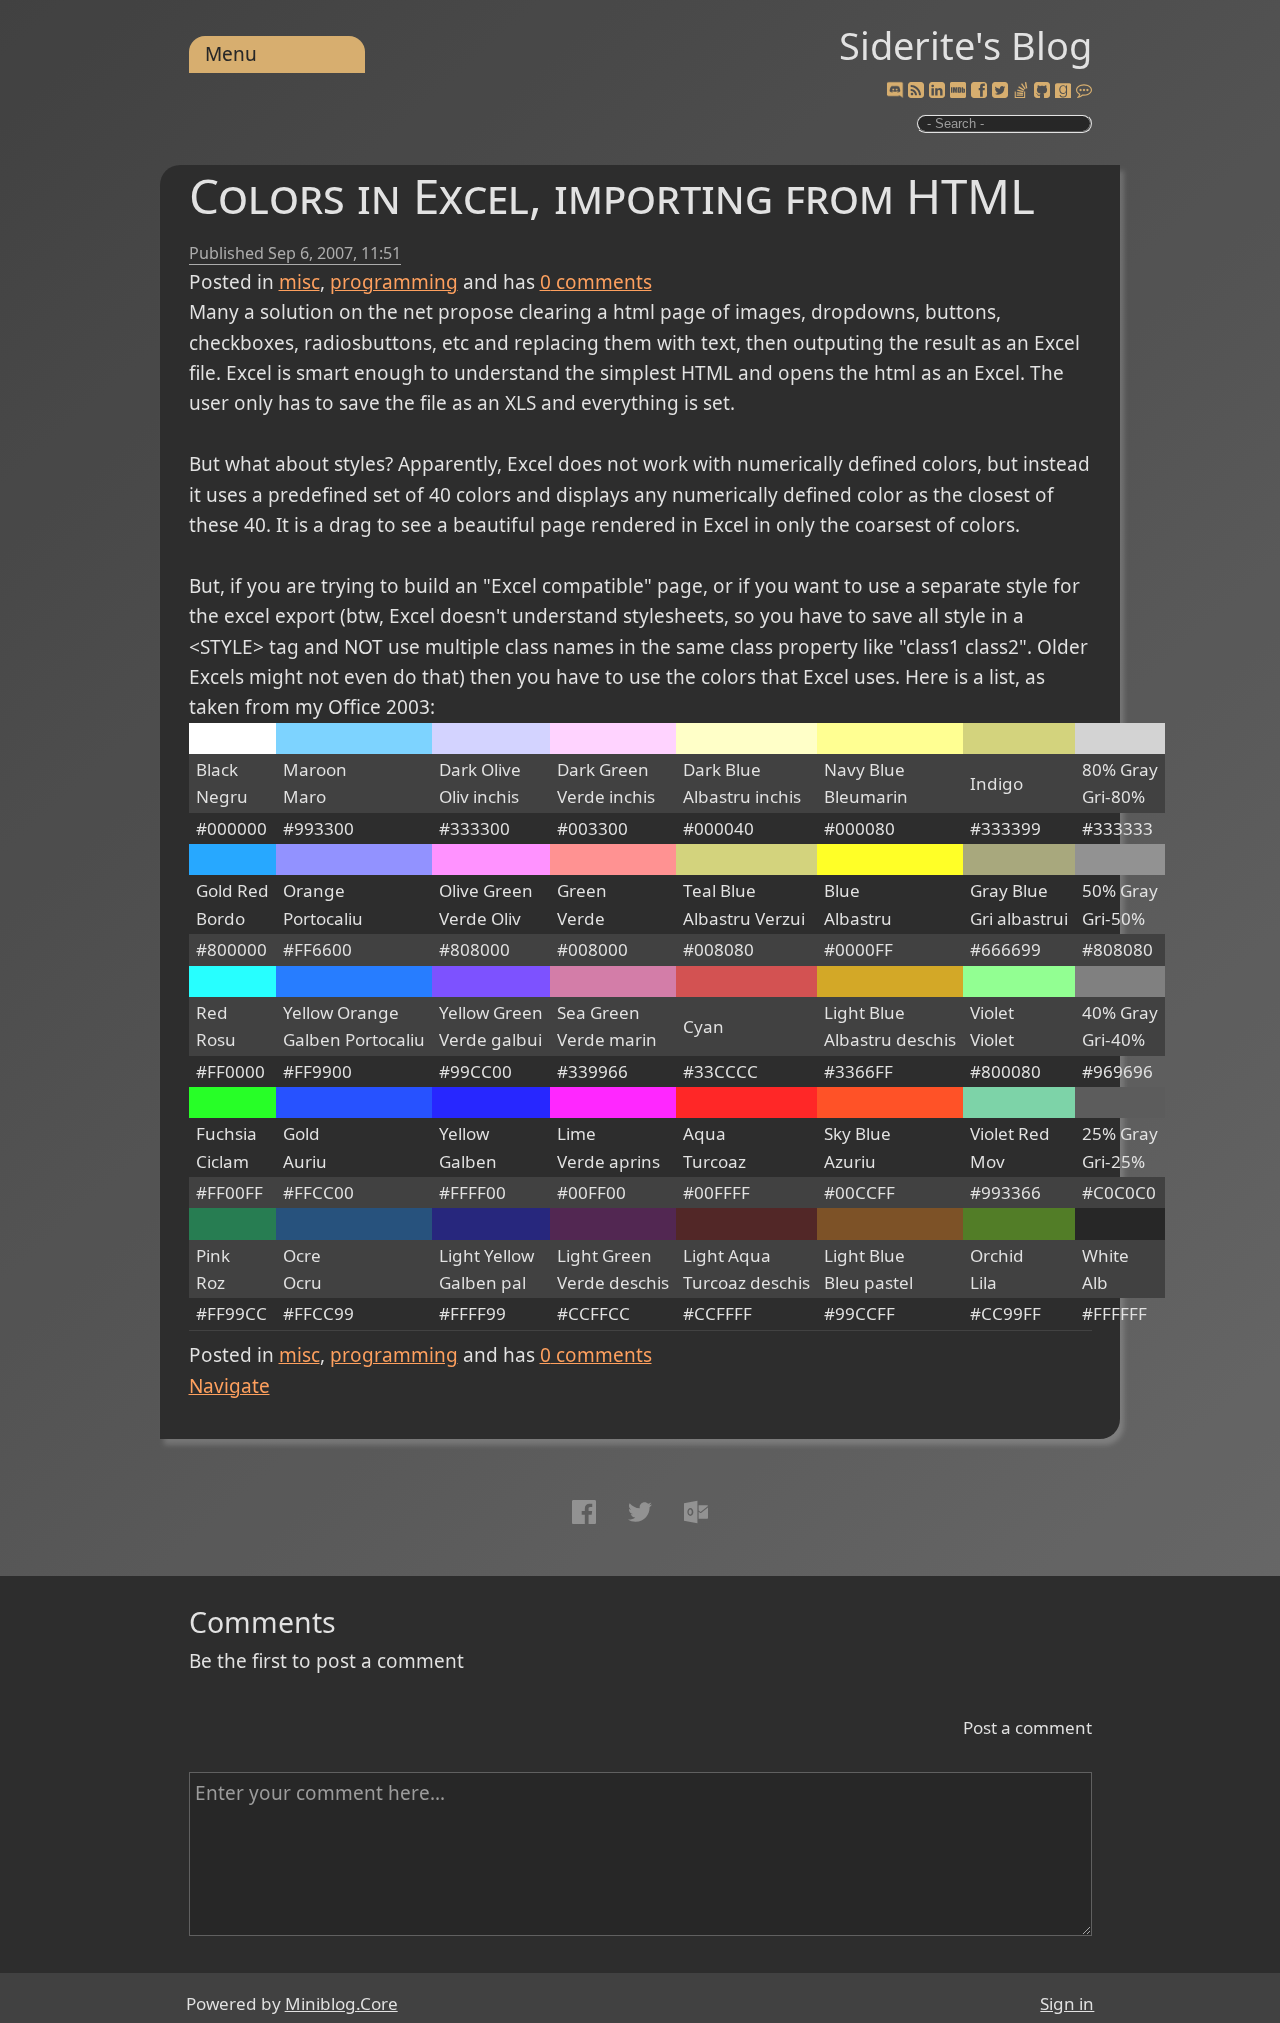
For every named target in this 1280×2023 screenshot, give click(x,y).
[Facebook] (979, 91)
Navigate (229, 1386)
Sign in (1067, 2003)
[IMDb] (958, 91)
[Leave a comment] (1084, 91)
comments (596, 282)
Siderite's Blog (965, 45)
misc (299, 282)
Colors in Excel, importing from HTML (612, 195)
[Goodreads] (1063, 91)
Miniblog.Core (341, 2003)
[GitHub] (1042, 91)
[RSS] (916, 91)
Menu (231, 54)
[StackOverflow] (1021, 91)
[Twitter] (1000, 91)
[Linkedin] (937, 91)
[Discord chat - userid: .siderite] (895, 91)
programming (394, 282)
